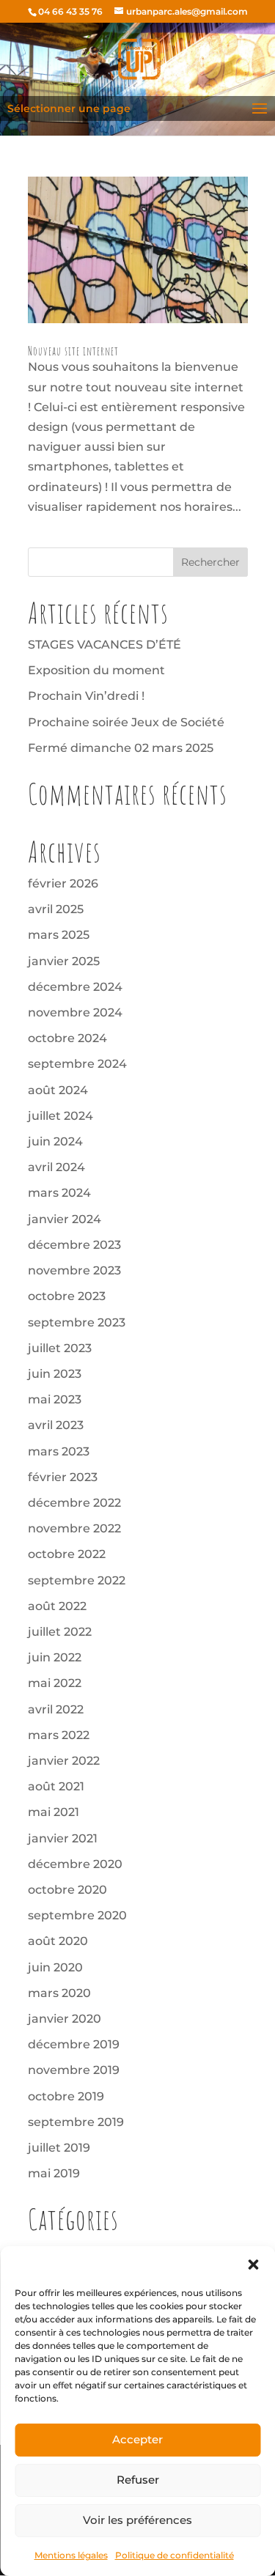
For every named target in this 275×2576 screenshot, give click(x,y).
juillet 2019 (59, 2148)
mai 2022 (55, 1683)
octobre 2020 (67, 1890)
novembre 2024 (75, 1012)
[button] (253, 2265)
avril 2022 (56, 1709)
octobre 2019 (66, 2096)
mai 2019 (54, 2173)
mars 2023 (59, 1451)
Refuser (138, 2480)
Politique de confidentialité (175, 2555)
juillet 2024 (60, 1116)
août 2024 (58, 1090)
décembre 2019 (74, 2044)
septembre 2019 (76, 2122)
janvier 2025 (64, 961)
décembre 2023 (74, 1245)
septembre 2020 (77, 1915)
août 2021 (56, 1786)
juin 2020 (55, 1967)
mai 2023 (55, 1399)
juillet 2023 (60, 1348)
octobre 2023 (67, 1296)
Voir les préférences (137, 2520)
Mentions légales (71, 2555)
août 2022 (57, 1606)
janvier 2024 (65, 1219)
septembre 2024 (77, 1064)
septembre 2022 (77, 1580)
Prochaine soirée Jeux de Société (126, 722)
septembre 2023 (77, 1322)
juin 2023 (55, 1374)
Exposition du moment (96, 670)
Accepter (137, 2439)
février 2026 (63, 883)
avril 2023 (56, 1425)
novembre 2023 (74, 1270)
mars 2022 (59, 1735)
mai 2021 (54, 1812)
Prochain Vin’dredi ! (86, 696)
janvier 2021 (63, 1838)
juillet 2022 (60, 1632)
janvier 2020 (65, 2019)
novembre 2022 (74, 1528)
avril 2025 (56, 909)
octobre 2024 (67, 1038)
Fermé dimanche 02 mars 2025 (121, 748)
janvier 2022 (64, 1761)
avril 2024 (56, 1167)
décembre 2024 (75, 987)
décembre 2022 (74, 1503)
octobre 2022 (67, 1554)
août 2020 (58, 1941)
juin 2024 (55, 1141)
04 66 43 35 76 (70, 11)
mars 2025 (59, 935)
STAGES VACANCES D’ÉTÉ (104, 645)
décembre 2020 (75, 1864)
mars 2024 (59, 1193)
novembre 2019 (74, 2070)
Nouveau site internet (73, 351)
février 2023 (63, 1477)
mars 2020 (59, 1993)
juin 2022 (55, 1657)
